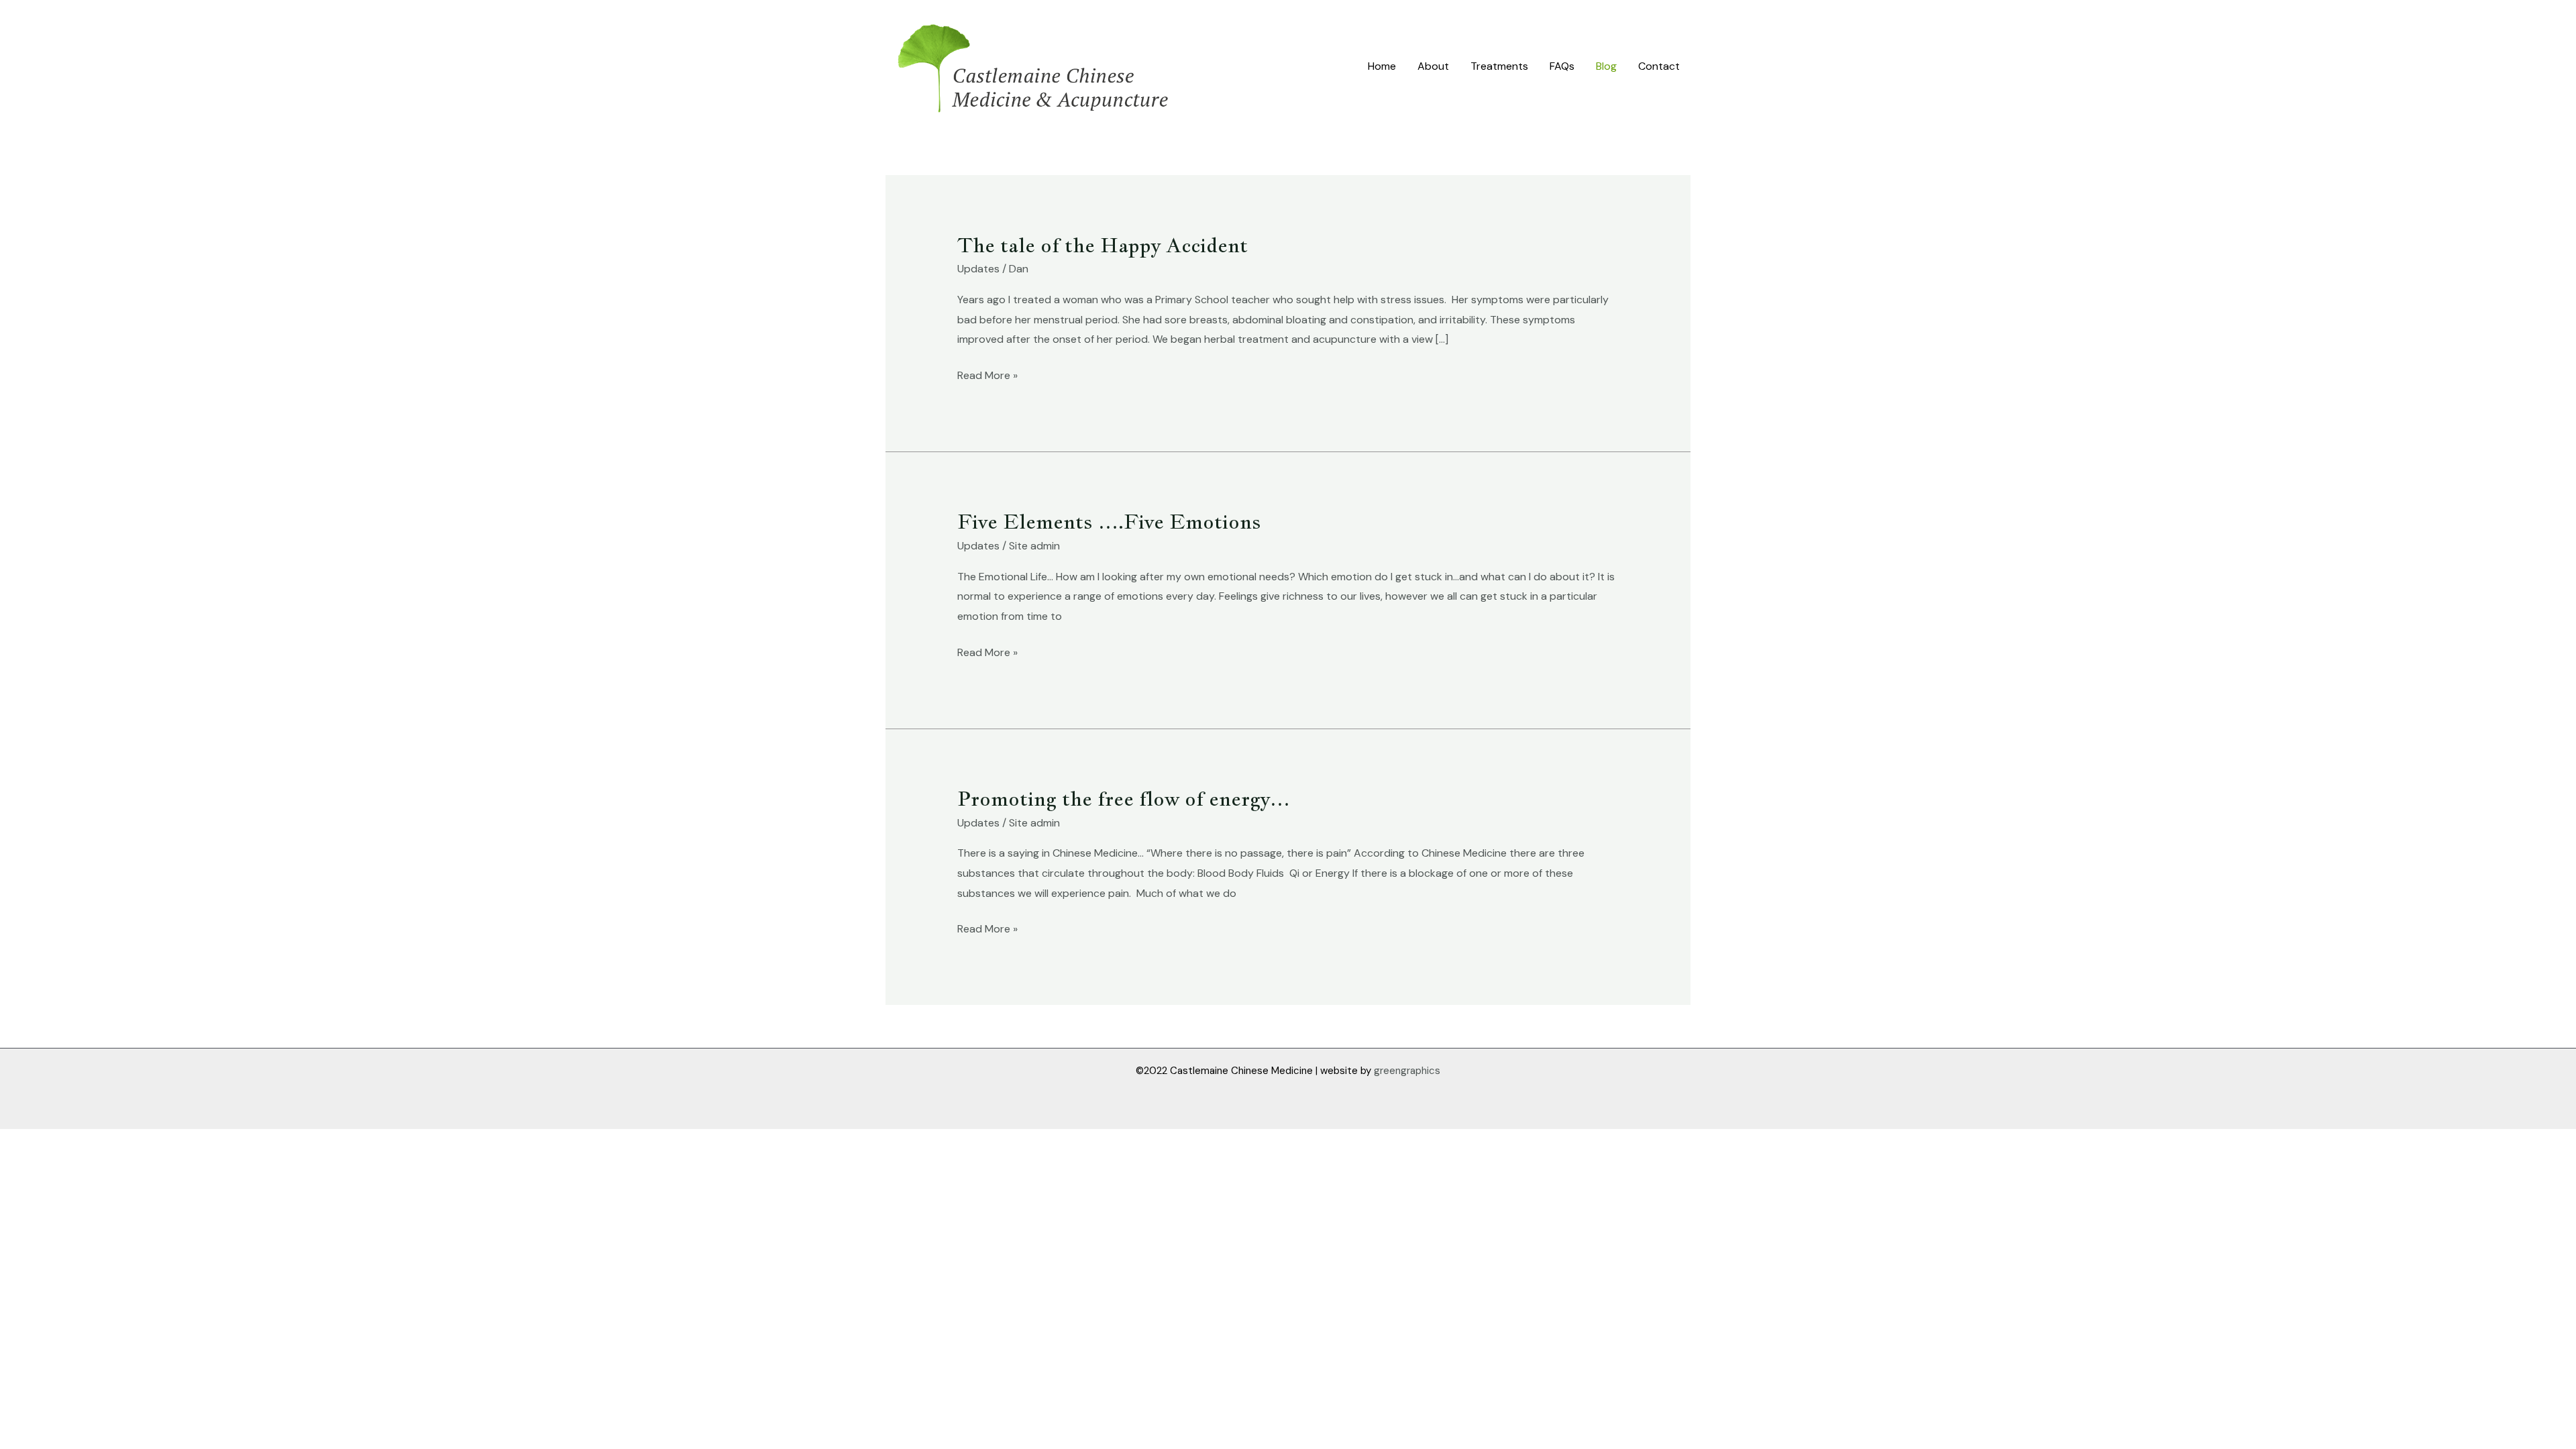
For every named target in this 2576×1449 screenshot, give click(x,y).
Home (1382, 66)
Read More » (987, 374)
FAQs (1562, 66)
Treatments (1499, 66)
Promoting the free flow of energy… (1124, 798)
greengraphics (1407, 1071)
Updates (978, 269)
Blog (1606, 66)
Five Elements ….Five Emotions (1109, 521)
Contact (1659, 66)
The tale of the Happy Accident (1103, 245)
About (1433, 66)
